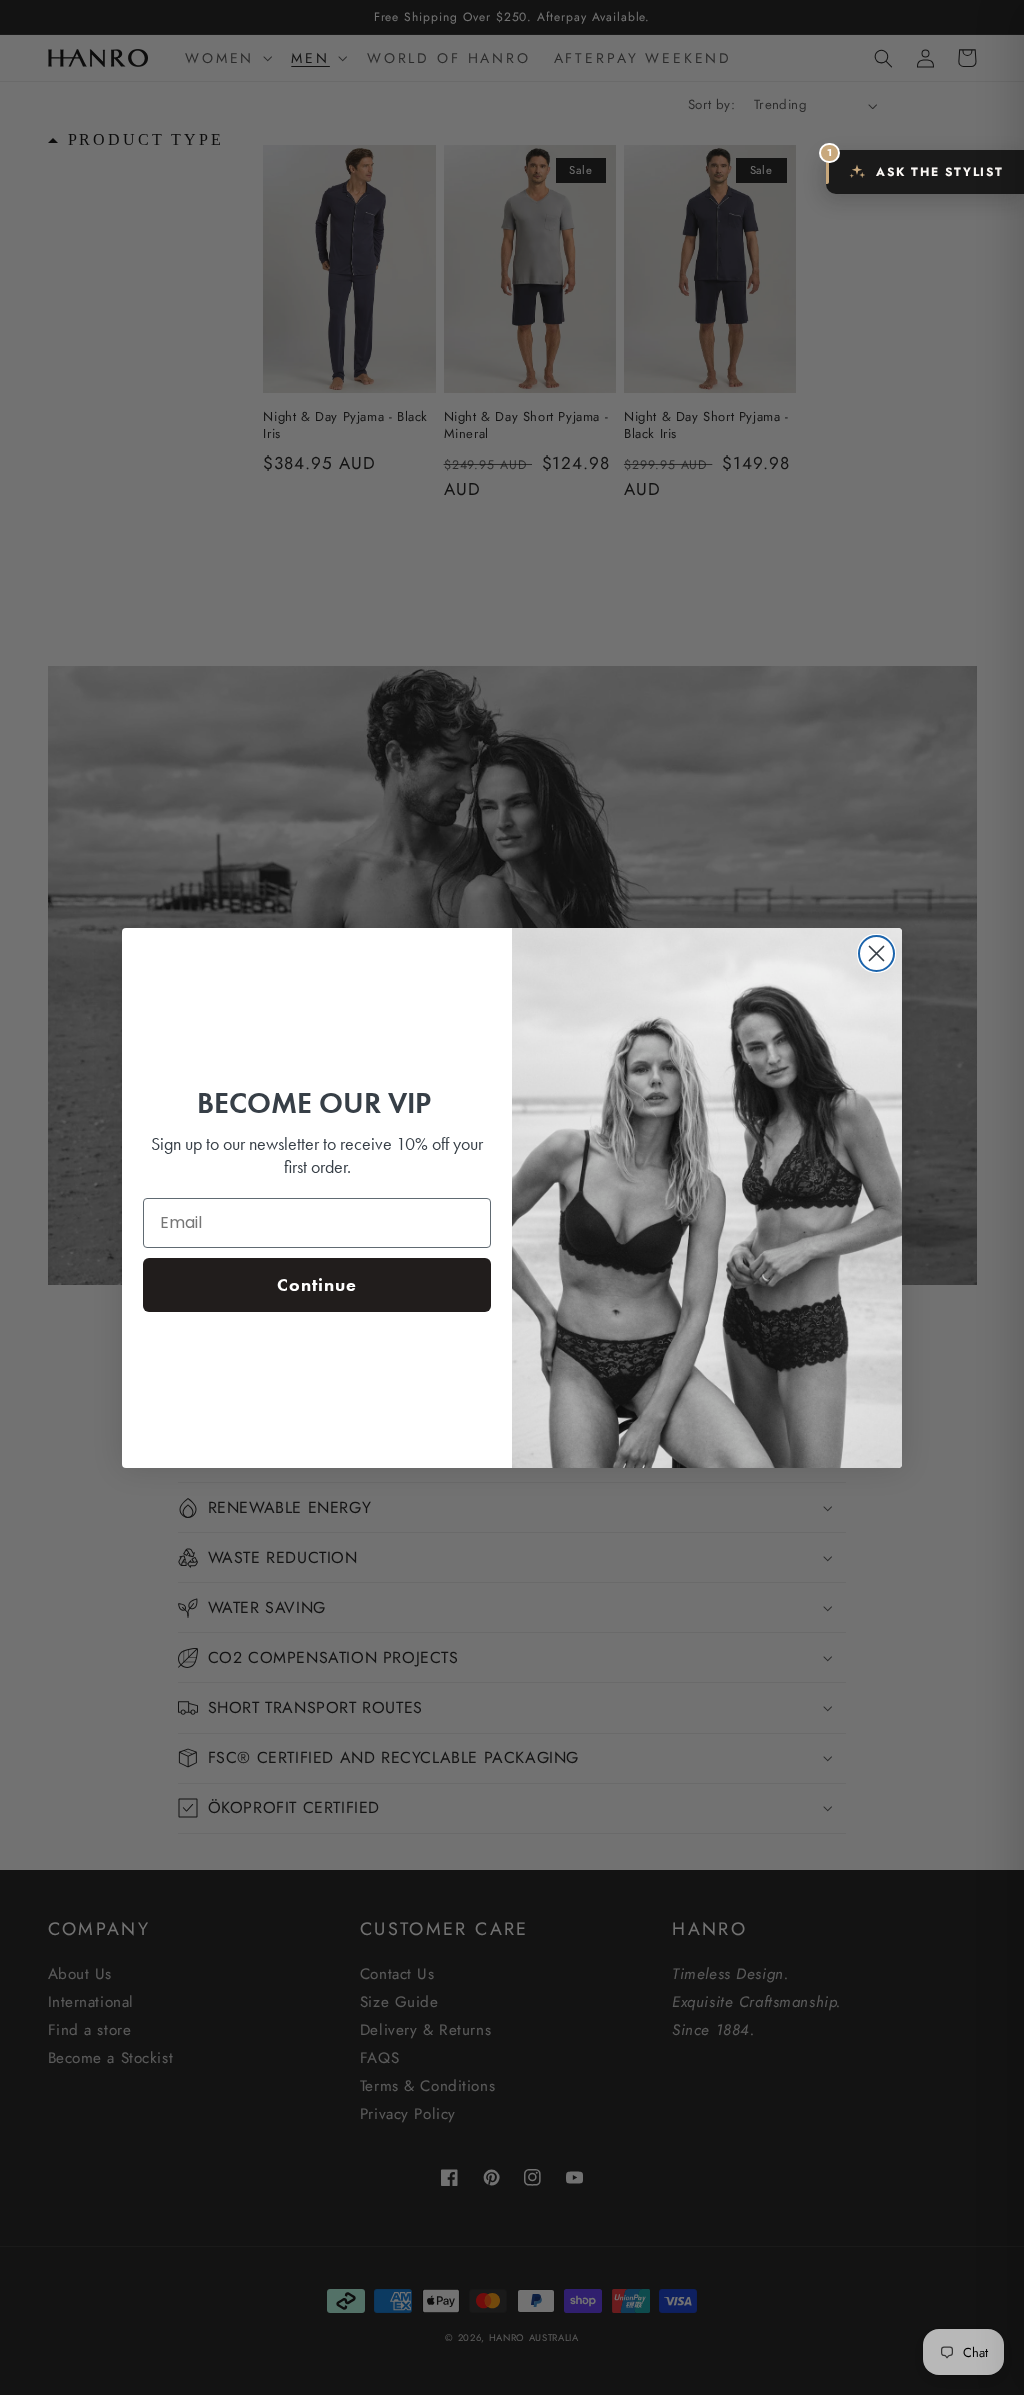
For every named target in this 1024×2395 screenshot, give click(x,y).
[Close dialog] (876, 953)
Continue (317, 1284)
